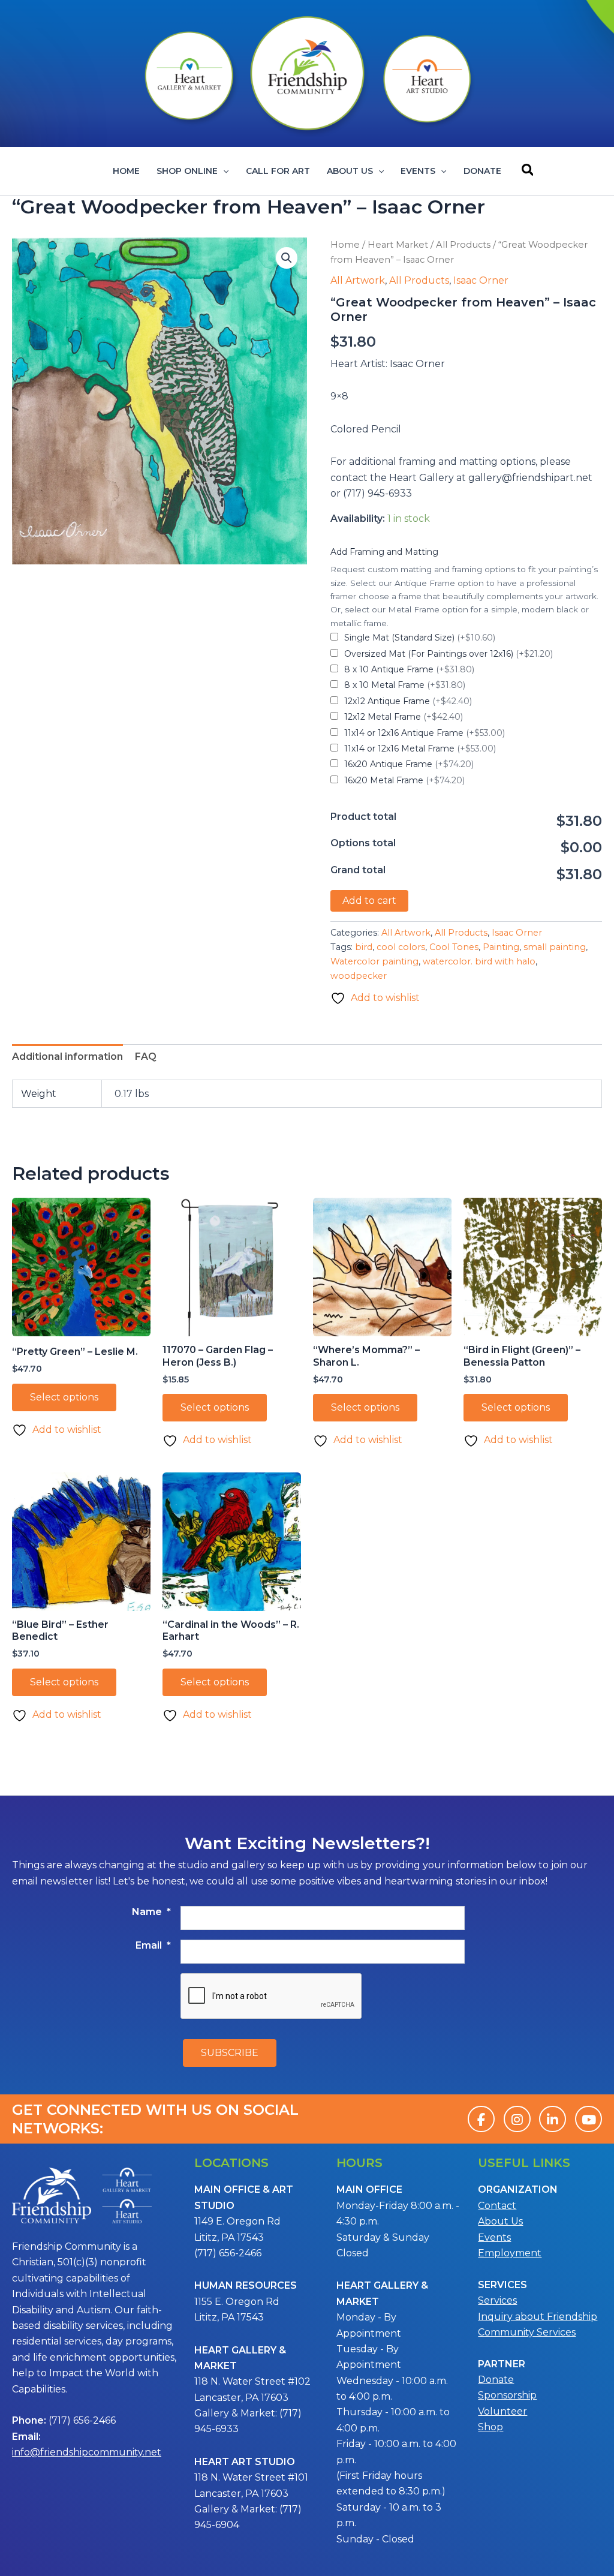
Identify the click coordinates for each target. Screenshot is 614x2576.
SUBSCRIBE (230, 2053)
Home (126, 171)
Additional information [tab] (67, 1056)
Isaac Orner (481, 280)
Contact (497, 2206)
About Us (350, 171)
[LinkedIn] (553, 2119)
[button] (223, 171)
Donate (482, 171)
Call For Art (278, 171)
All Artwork (358, 280)
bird (364, 947)
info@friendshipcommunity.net (87, 2452)
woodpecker (359, 976)
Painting (501, 947)
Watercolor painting (374, 961)
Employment (510, 2253)
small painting (555, 947)
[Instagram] (517, 2119)
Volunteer (502, 2411)
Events (418, 171)
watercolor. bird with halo (479, 961)
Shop (490, 2427)
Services (497, 2300)
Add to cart (369, 901)
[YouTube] (589, 2119)
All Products (463, 245)
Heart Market (398, 245)
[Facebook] (481, 2119)
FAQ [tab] (146, 1056)
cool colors (401, 947)
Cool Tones (454, 947)
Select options (64, 1397)
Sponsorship (507, 2395)
